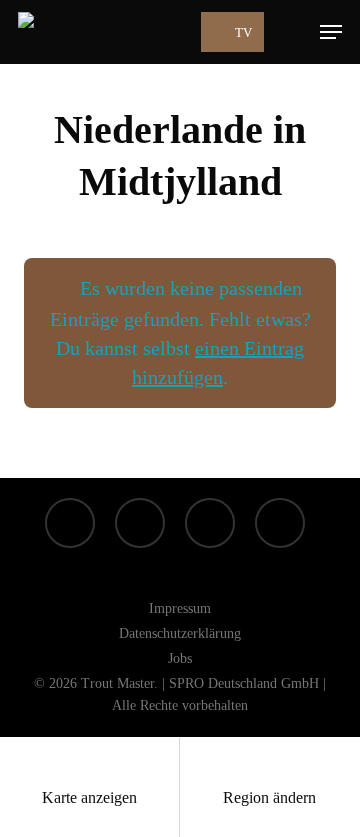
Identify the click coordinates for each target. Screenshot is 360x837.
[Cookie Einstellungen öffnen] (36, 811)
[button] (331, 32)
